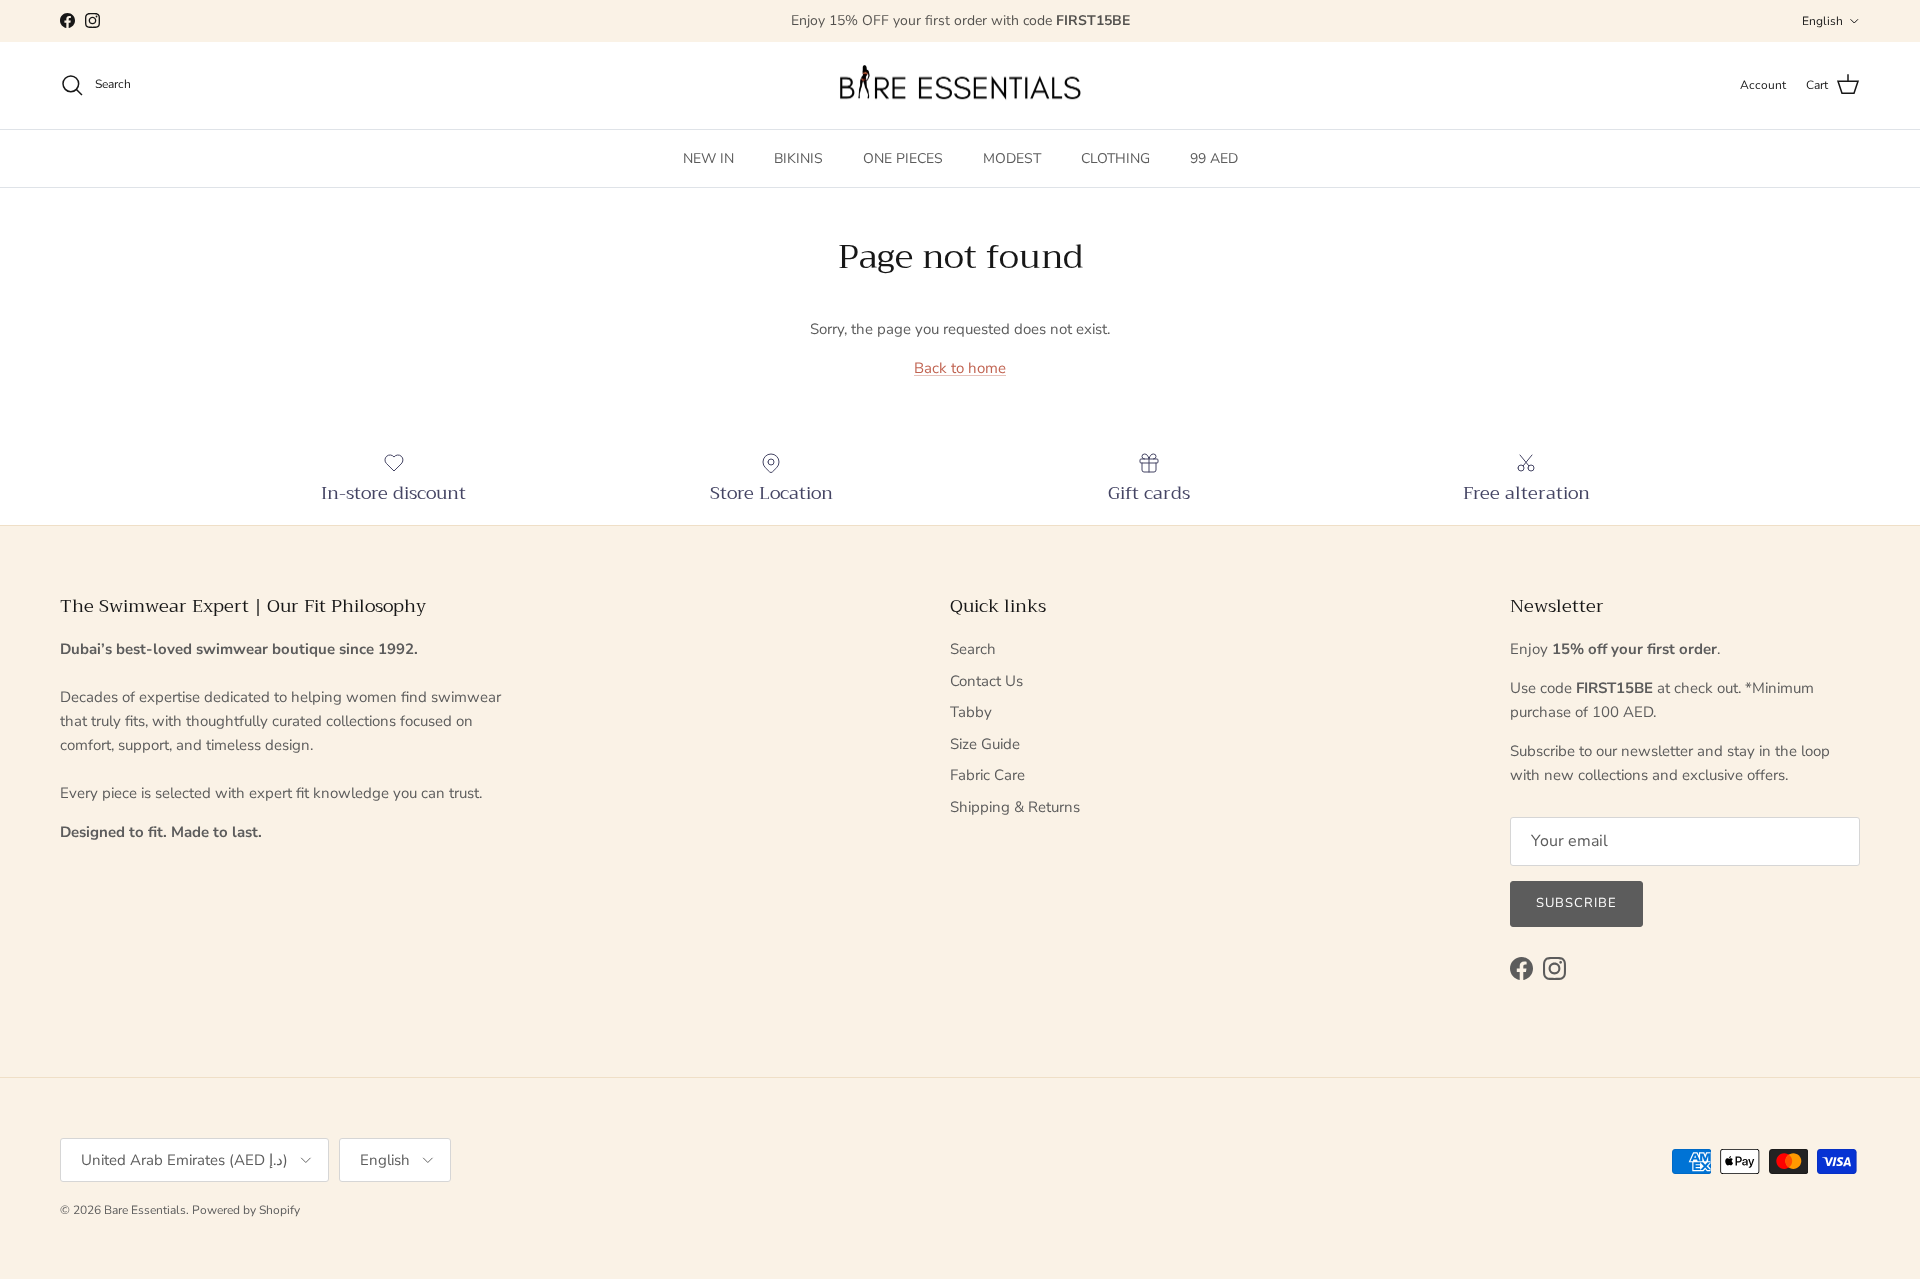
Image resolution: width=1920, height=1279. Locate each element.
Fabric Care (987, 775)
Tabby (971, 712)
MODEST (1012, 157)
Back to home (960, 368)
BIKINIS (798, 157)
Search (973, 649)
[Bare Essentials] (960, 85)
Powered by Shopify (246, 1210)
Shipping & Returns (1015, 807)
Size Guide (985, 744)
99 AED (1214, 157)
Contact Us (986, 681)
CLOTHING (1115, 157)
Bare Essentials (145, 1210)
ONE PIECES (903, 157)
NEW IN (708, 157)
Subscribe (1576, 903)
